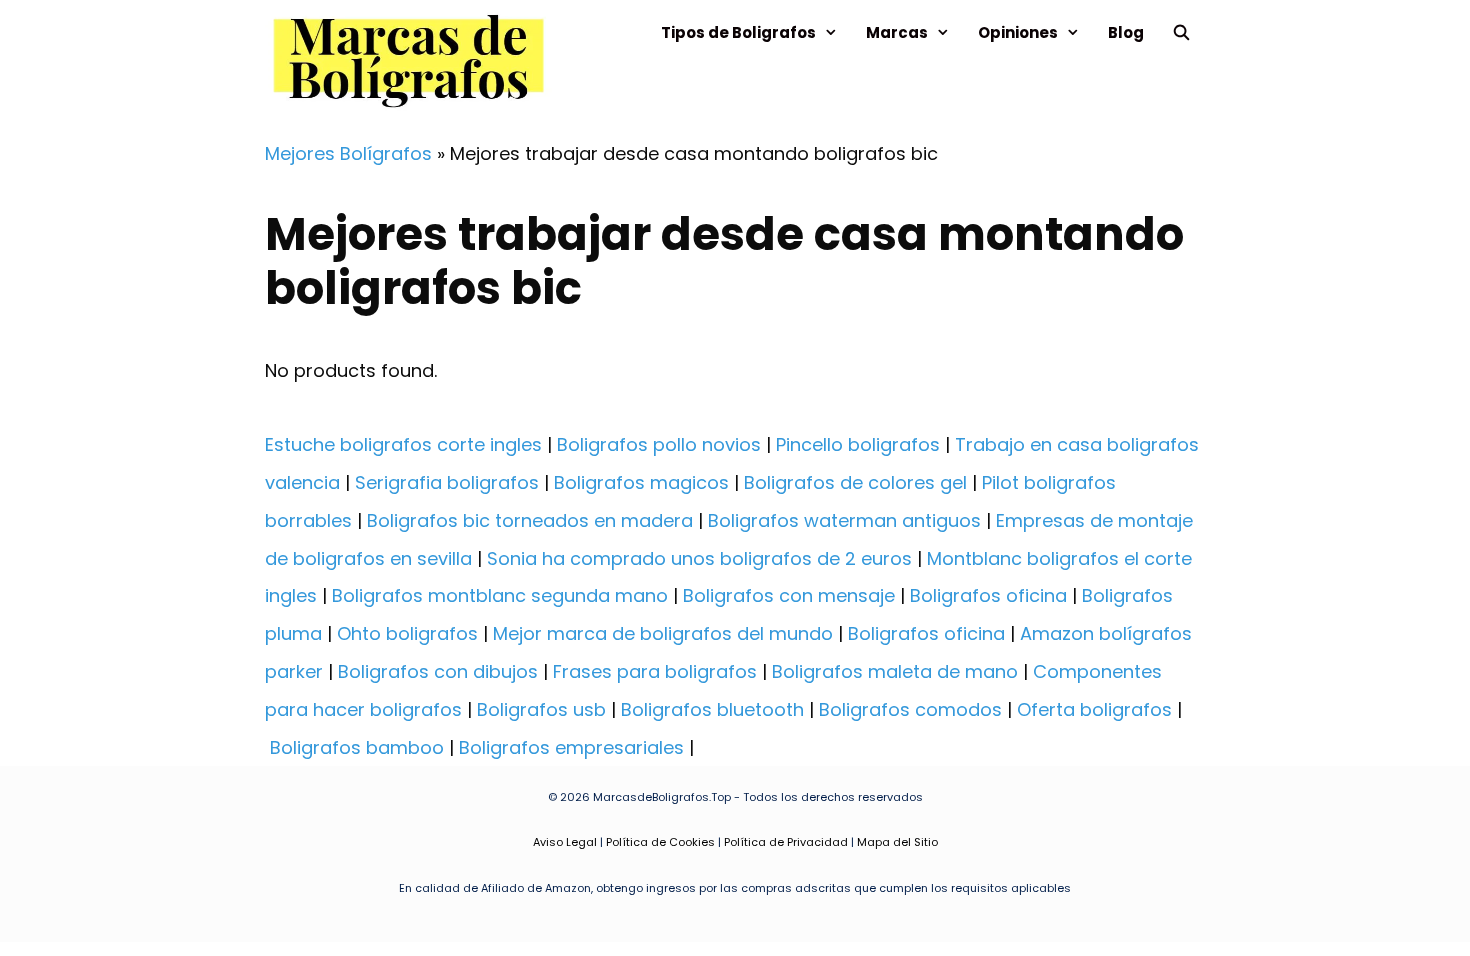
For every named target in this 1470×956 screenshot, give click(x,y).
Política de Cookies (660, 842)
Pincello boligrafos (858, 444)
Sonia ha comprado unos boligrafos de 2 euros (699, 558)
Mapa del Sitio (897, 842)
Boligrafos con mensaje (789, 595)
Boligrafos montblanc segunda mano (500, 595)
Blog (1126, 32)
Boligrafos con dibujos (438, 671)
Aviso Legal (565, 842)
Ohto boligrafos (407, 633)
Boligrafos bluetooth (712, 709)
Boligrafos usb (541, 709)
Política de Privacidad (786, 842)
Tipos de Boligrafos (738, 32)
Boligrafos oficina (988, 595)
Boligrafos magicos (641, 482)
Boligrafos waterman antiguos (844, 520)
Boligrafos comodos (910, 709)
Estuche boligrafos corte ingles (403, 444)
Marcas (897, 32)
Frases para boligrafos (655, 671)
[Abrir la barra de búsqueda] (1181, 32)
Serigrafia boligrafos (447, 482)
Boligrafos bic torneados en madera (530, 520)
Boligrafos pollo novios (659, 444)
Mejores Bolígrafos (348, 153)
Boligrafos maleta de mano (895, 671)
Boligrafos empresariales (571, 747)
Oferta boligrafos (1094, 709)
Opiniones (1018, 32)
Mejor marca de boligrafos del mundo (663, 633)
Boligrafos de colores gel (855, 482)
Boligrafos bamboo (357, 747)
